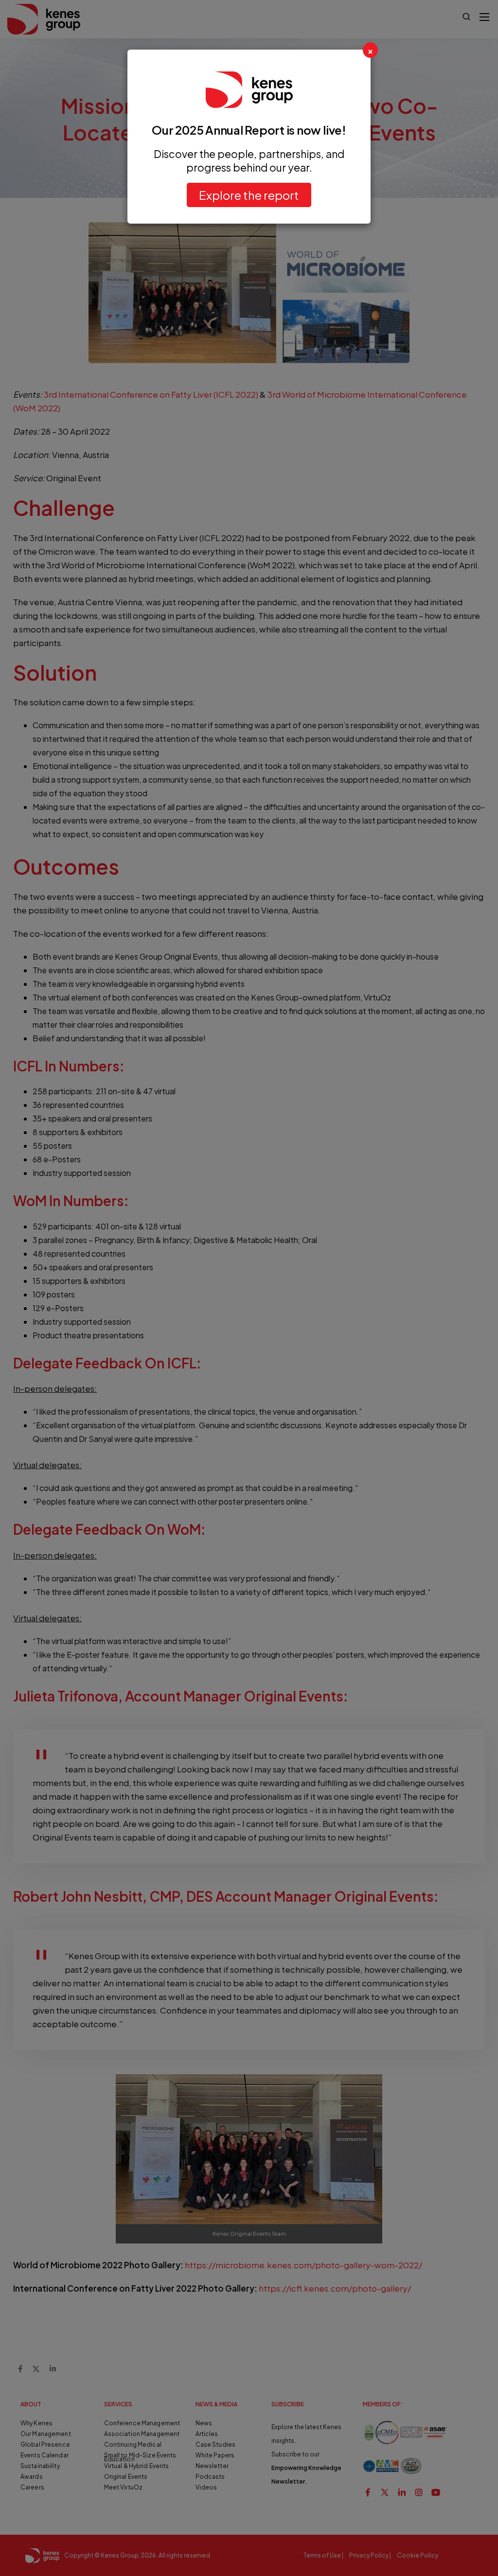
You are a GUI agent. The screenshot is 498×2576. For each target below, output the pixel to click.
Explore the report (249, 195)
